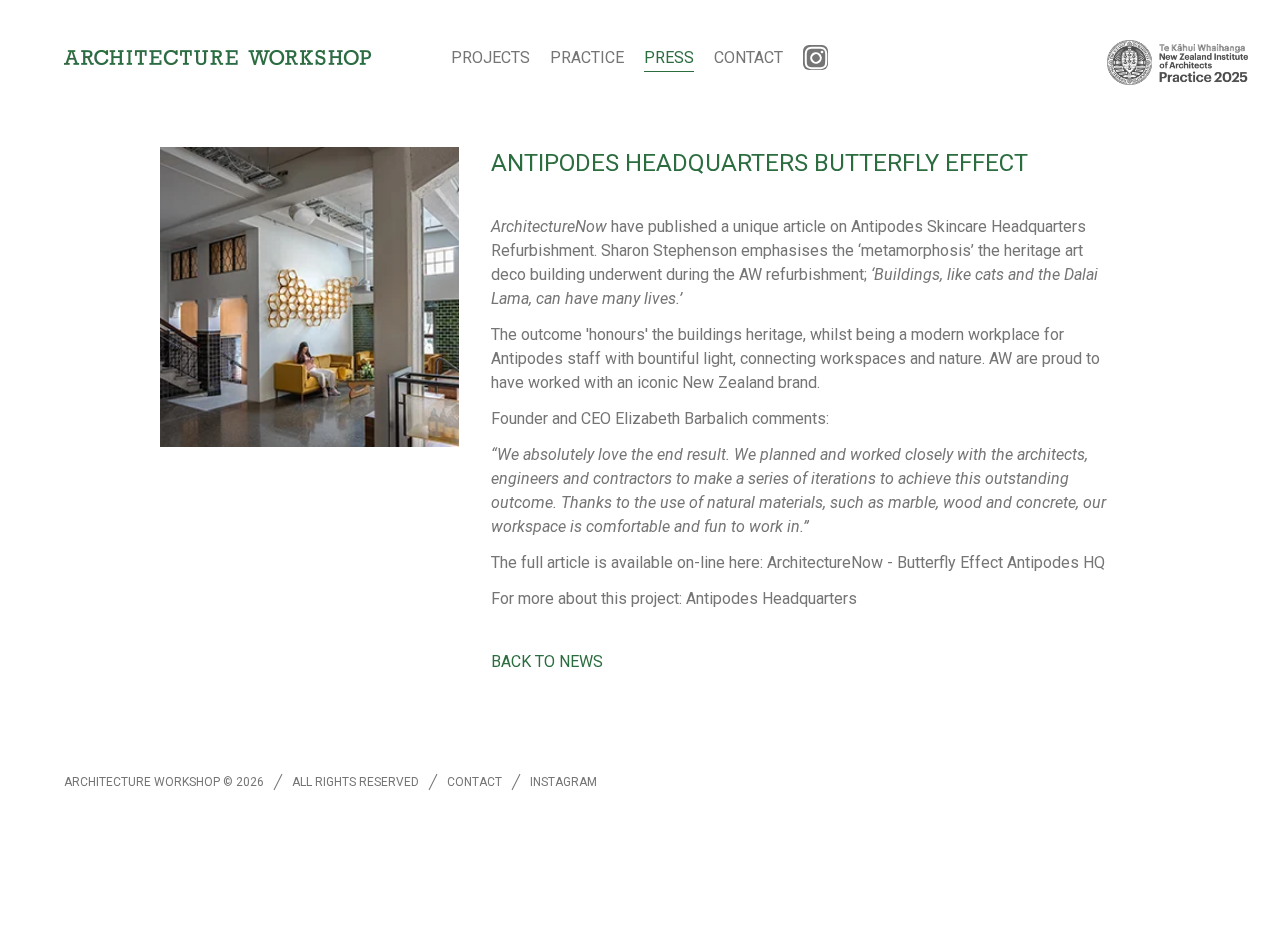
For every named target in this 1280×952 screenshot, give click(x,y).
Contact (748, 57)
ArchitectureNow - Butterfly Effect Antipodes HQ (936, 562)
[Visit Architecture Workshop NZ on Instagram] (816, 58)
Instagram (563, 782)
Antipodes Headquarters (771, 598)
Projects (490, 57)
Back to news (547, 661)
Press (669, 57)
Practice (587, 57)
